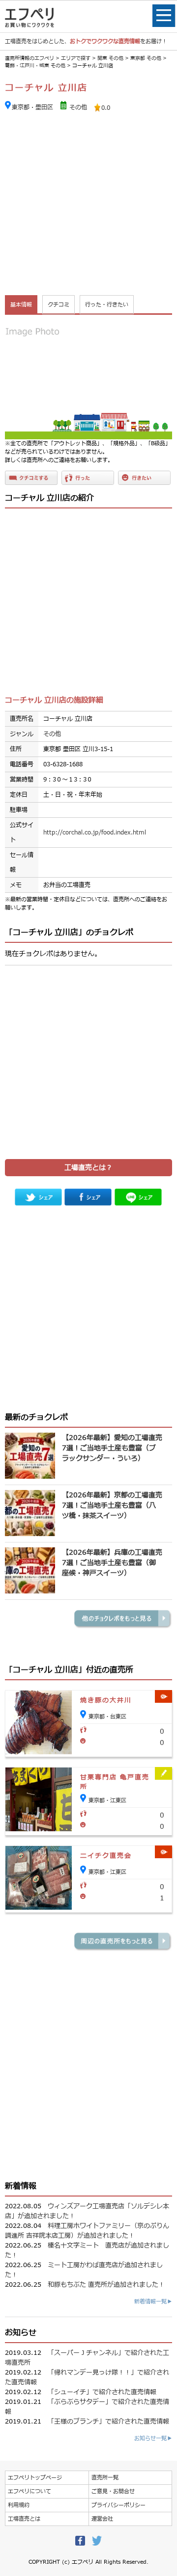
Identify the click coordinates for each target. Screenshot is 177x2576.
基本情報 (21, 305)
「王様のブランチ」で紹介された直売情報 (108, 2422)
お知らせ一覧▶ (153, 2438)
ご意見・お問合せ (113, 2491)
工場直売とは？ (88, 1168)
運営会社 (102, 2519)
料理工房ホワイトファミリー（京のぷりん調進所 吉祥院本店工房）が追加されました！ (87, 2231)
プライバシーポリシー (118, 2505)
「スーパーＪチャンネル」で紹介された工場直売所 (87, 2358)
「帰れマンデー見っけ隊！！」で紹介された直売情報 (87, 2377)
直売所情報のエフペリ (29, 58)
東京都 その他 (146, 58)
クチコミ (59, 305)
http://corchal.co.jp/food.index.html (95, 833)
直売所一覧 (105, 2478)
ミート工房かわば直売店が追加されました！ (84, 2270)
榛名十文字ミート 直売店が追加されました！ (87, 2250)
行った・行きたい (107, 305)
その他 (78, 107)
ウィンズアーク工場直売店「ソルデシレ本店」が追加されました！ (87, 2211)
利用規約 (19, 2505)
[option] (88, 379)
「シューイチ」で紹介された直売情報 (102, 2392)
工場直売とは (24, 2519)
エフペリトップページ (35, 2478)
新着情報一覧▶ (153, 2302)
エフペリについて (29, 2491)
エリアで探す (76, 58)
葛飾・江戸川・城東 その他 (35, 65)
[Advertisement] (88, 205)
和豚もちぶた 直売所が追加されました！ (106, 2285)
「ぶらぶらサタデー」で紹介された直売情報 (87, 2407)
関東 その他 (110, 58)
